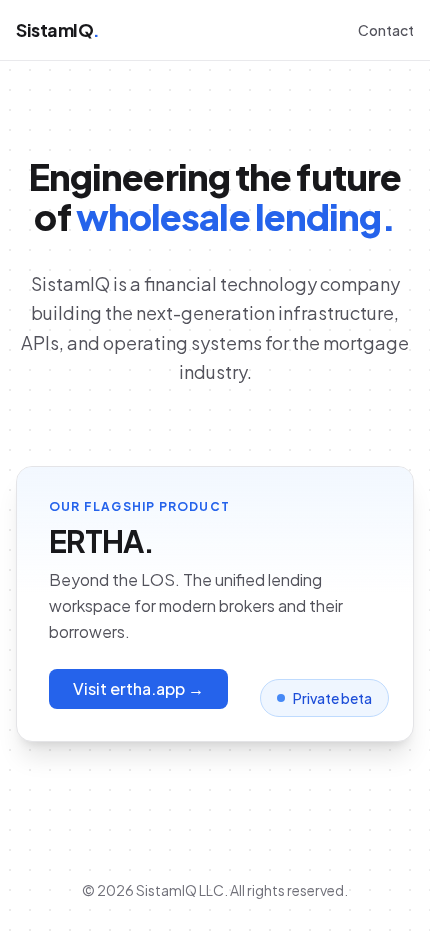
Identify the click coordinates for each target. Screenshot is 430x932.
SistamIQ (58, 29)
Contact (386, 30)
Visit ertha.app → (138, 688)
